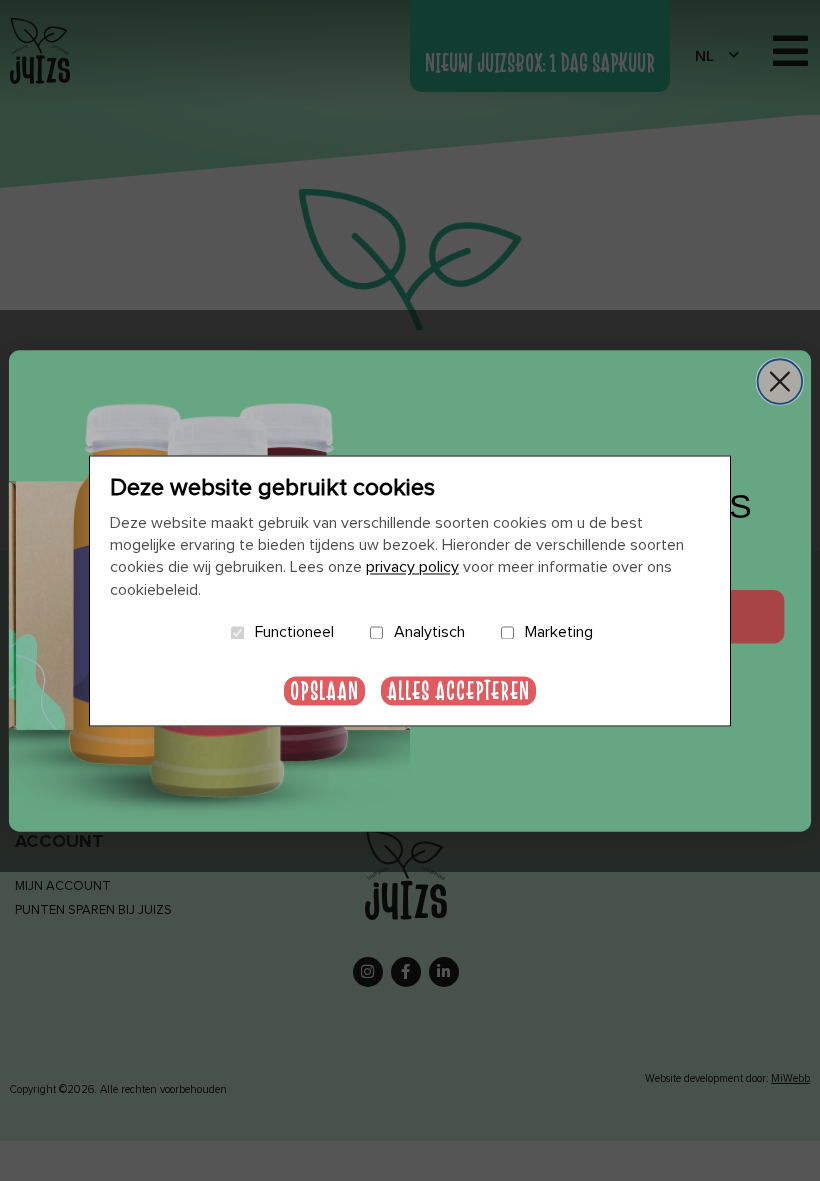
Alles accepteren (458, 690)
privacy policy (412, 568)
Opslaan (324, 690)
